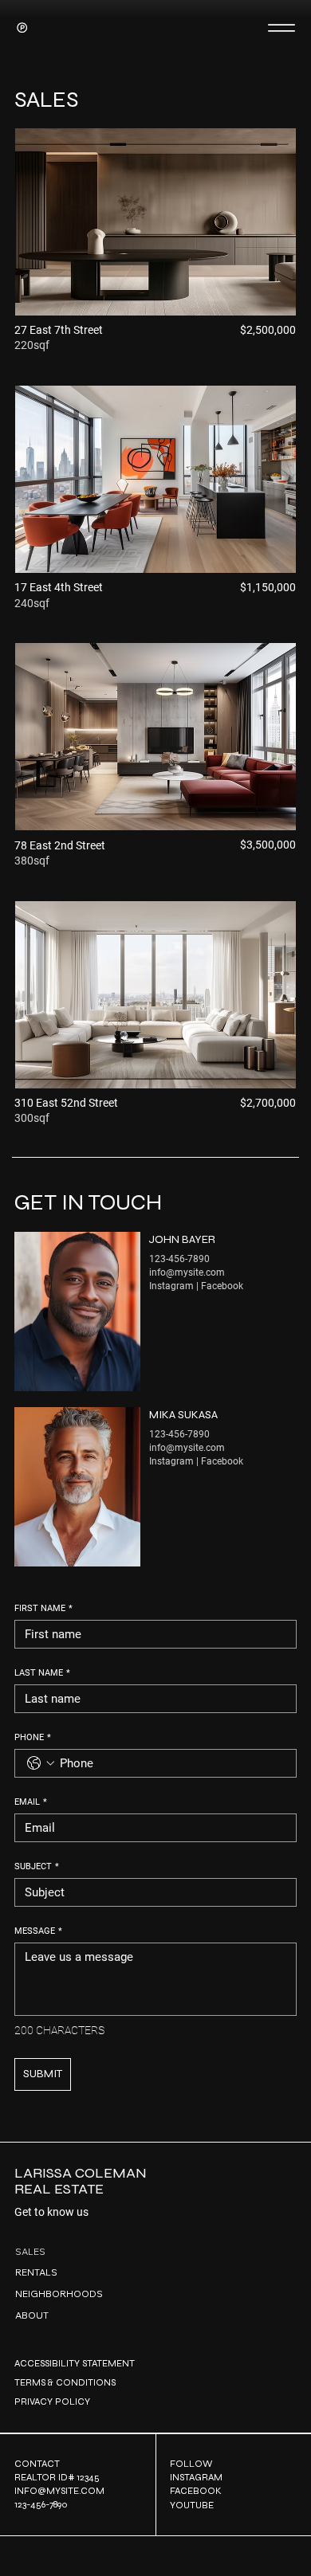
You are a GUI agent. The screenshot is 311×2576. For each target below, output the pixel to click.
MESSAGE (38, 1931)
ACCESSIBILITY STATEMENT (75, 2363)
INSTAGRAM (196, 2477)
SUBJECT (37, 1866)
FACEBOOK (196, 2491)
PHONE (33, 1737)
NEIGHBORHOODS (59, 2294)
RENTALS (36, 2272)
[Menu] (281, 27)
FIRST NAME (43, 1608)
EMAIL (31, 1802)
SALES (30, 2251)
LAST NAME (42, 1673)
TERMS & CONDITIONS (65, 2382)
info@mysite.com (187, 1272)
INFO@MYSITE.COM (59, 2491)
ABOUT (32, 2315)
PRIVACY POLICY (52, 2402)
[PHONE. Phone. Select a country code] (41, 1763)
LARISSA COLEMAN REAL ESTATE (81, 2181)
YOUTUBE (192, 2505)
